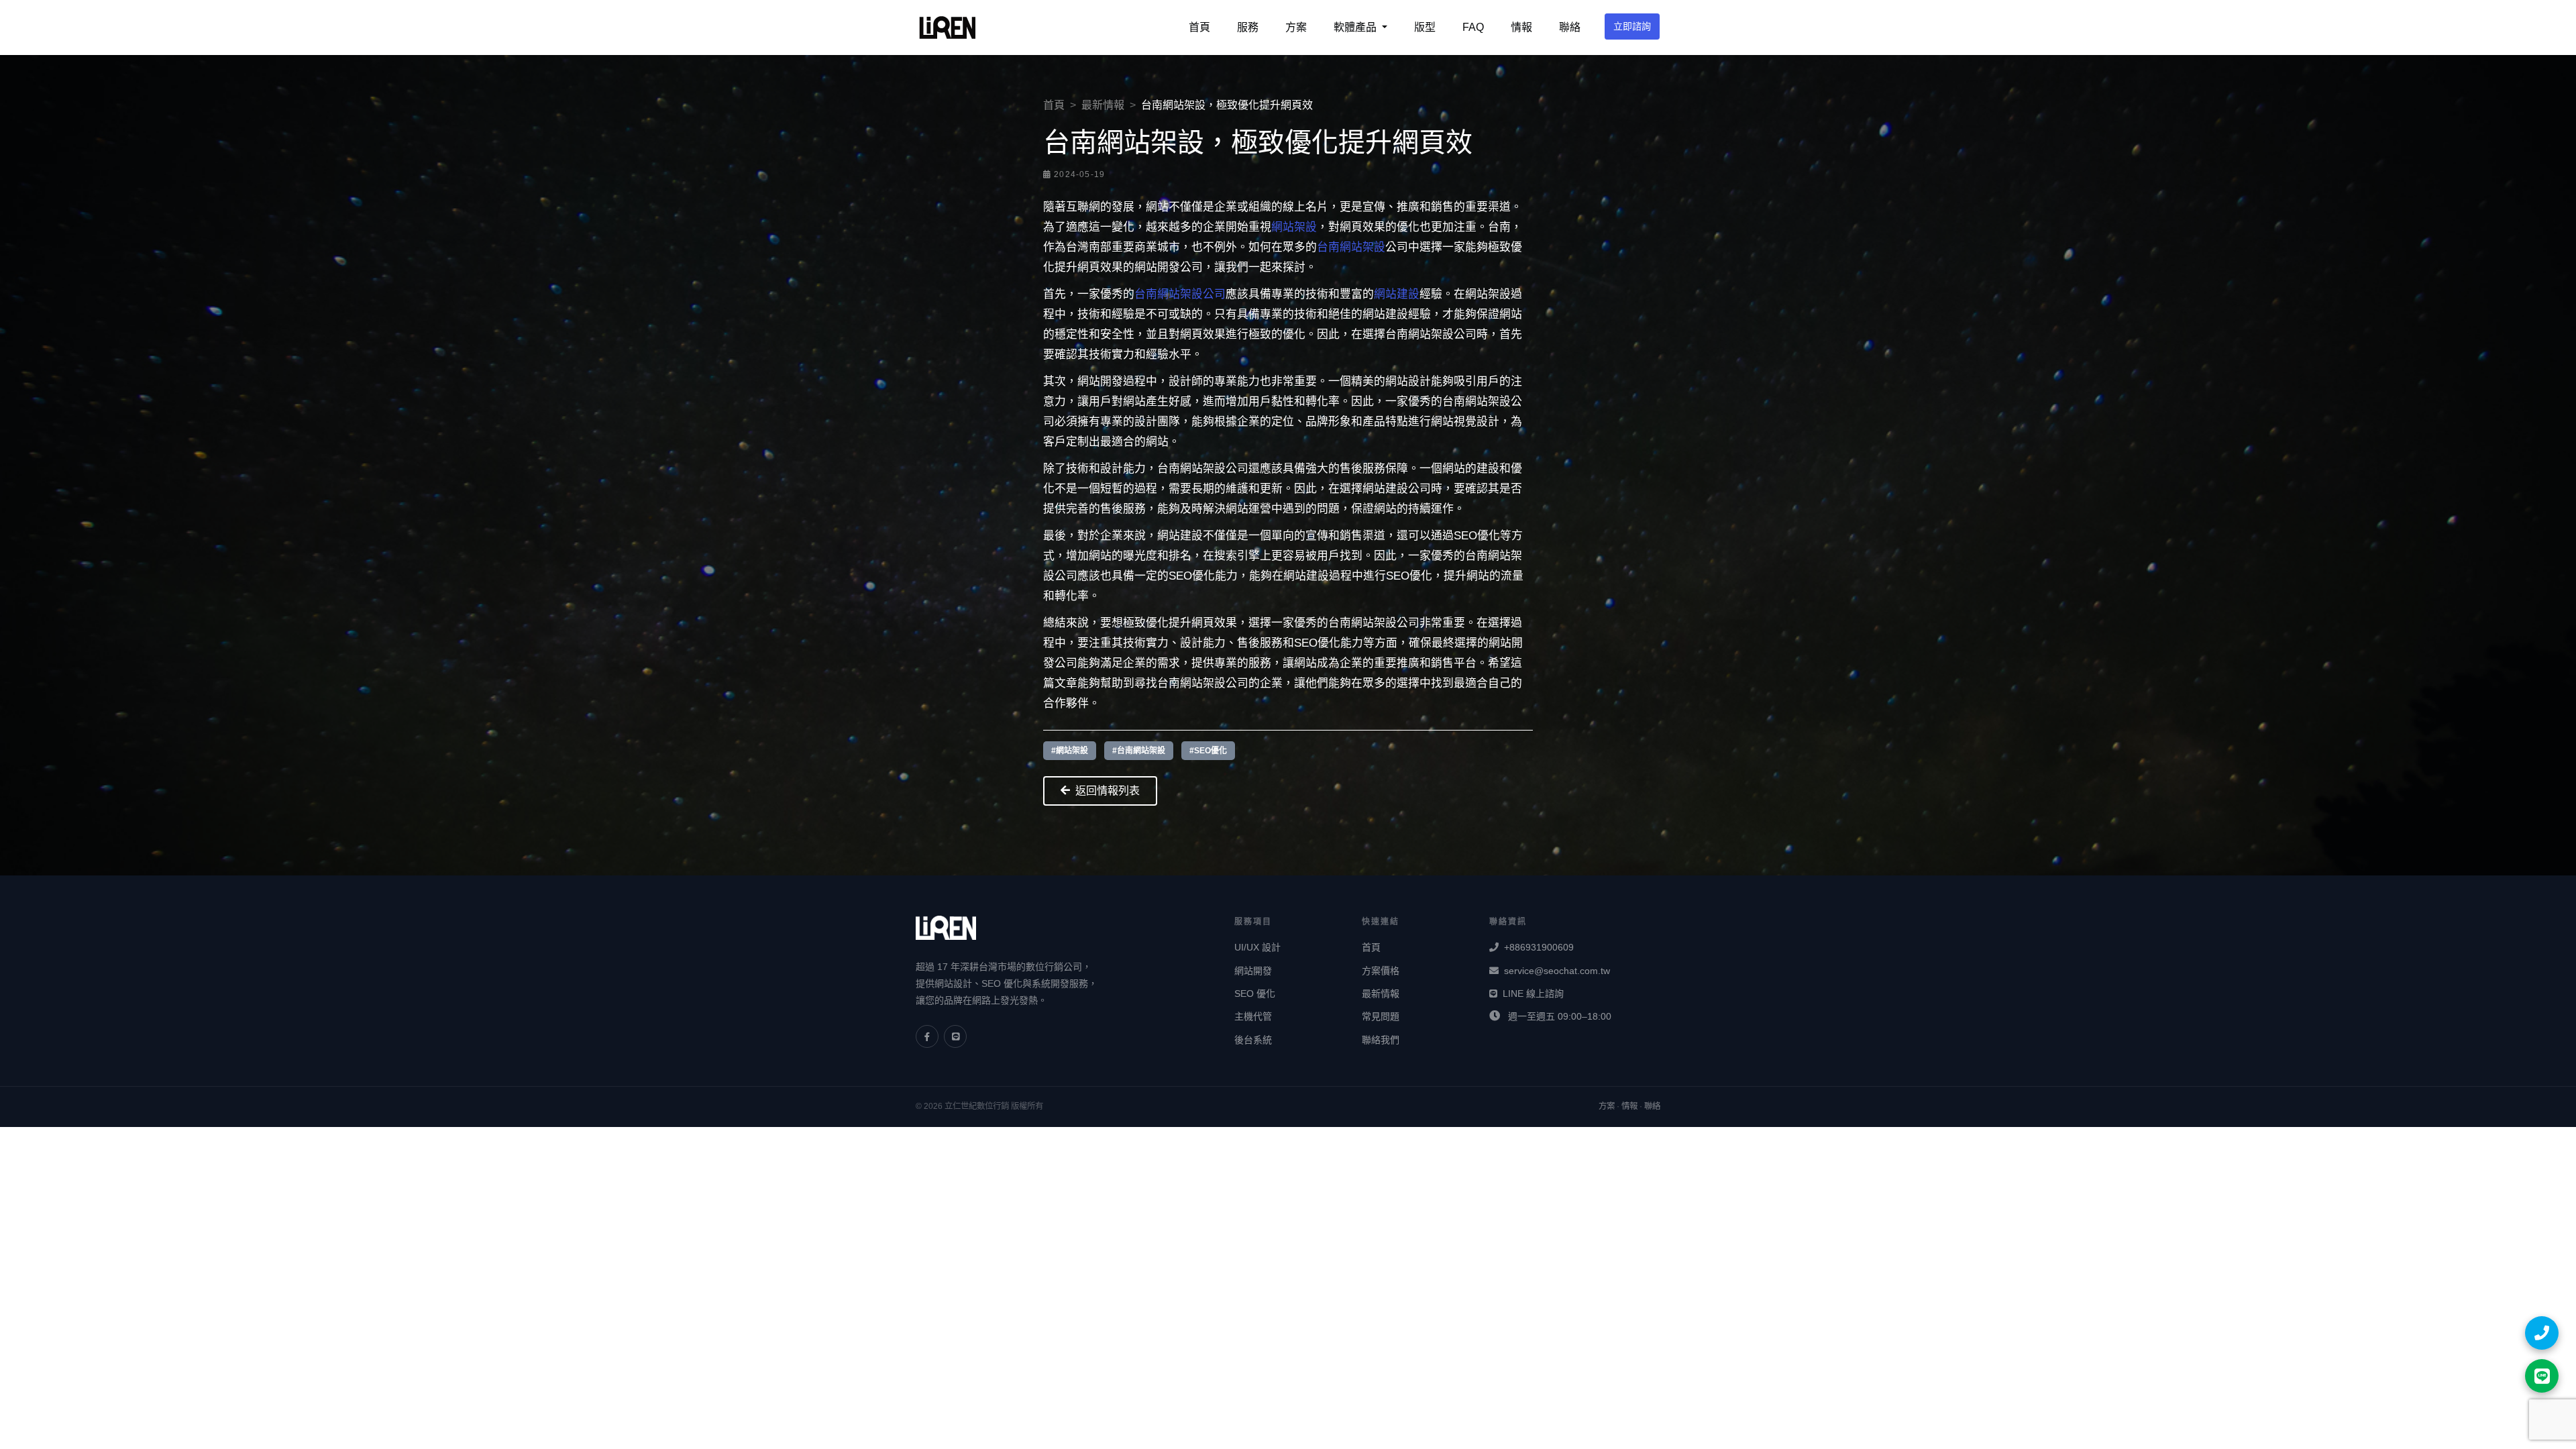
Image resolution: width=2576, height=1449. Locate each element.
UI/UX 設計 (1257, 947)
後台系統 (1253, 1040)
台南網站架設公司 (1180, 294)
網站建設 (1397, 294)
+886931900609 (1539, 947)
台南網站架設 (1351, 247)
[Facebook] (927, 1036)
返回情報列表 (1108, 791)
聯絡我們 (1381, 1040)
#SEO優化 (1208, 751)
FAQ (1473, 27)
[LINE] (955, 1036)
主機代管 (1253, 1016)
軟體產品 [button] (1356, 27)
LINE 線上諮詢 (1533, 994)
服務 (1248, 27)
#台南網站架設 (1139, 751)
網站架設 (1294, 227)
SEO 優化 (1255, 994)
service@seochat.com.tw (1557, 971)
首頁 (1199, 27)
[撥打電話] (2542, 1333)
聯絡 (1570, 27)
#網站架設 (1070, 751)
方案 (1296, 27)
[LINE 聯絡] (2542, 1376)
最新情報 (1103, 105)
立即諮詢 (1632, 26)
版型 (1425, 27)
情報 (1521, 27)
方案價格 (1381, 971)
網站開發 (1253, 971)
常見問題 (1381, 1016)
